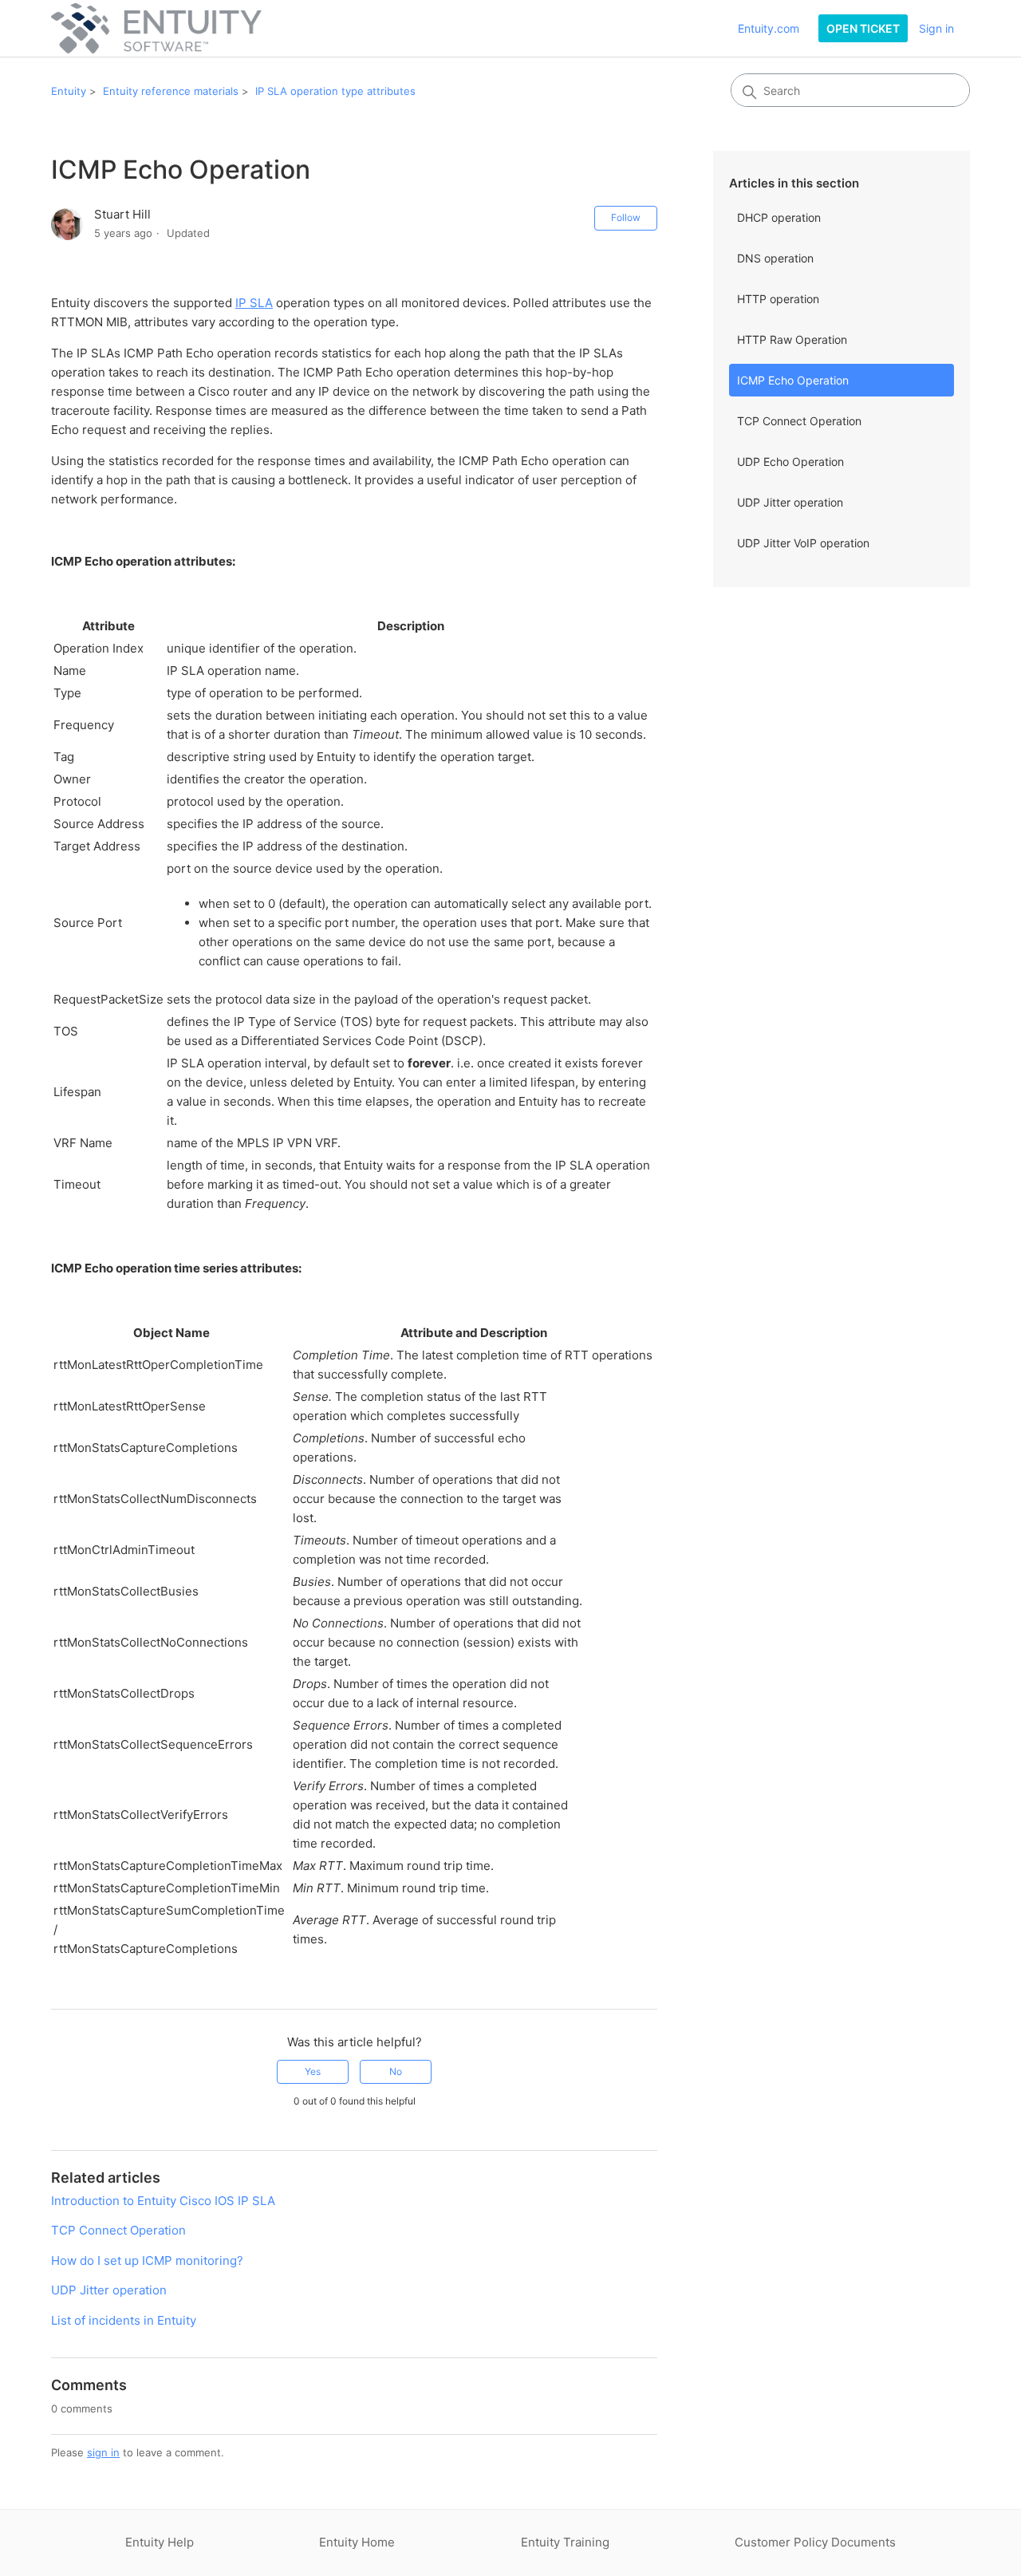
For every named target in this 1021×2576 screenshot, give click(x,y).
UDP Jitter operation (790, 502)
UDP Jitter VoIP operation (803, 543)
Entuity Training (565, 2542)
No (396, 2071)
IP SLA (254, 303)
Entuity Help (160, 2542)
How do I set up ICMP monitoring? (147, 2260)
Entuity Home (357, 2542)
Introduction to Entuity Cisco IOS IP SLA (163, 2201)
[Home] (156, 28)
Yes (313, 2071)
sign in (103, 2452)
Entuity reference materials (171, 91)
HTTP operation (778, 299)
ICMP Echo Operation (793, 380)
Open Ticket (863, 28)
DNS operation (775, 258)
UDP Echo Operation (790, 462)
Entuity (69, 91)
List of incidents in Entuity (124, 2320)
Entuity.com (769, 28)
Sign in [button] (936, 28)
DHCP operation (779, 217)
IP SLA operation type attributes (335, 91)
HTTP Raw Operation (792, 339)
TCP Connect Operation (799, 421)
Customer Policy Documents (815, 2542)
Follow (626, 217)
